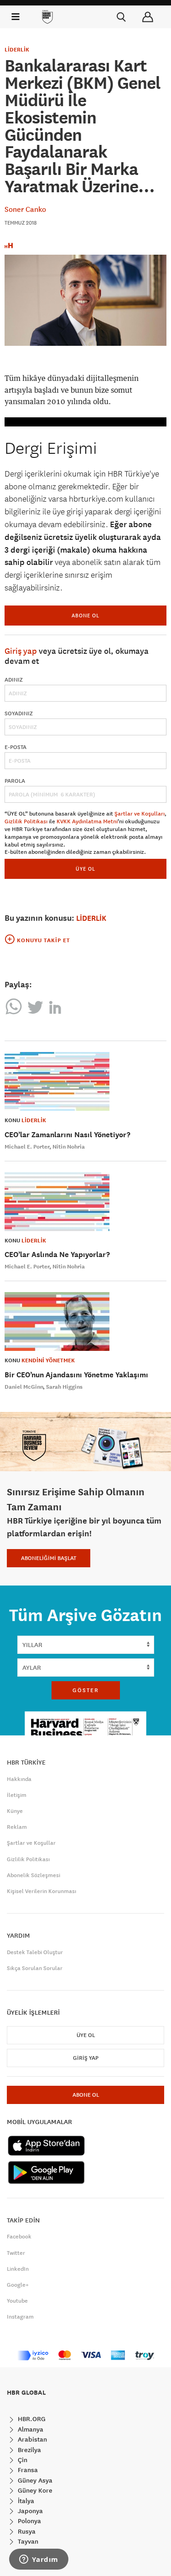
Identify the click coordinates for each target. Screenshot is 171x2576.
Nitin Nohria (69, 1147)
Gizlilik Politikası (26, 821)
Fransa (27, 2470)
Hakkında (19, 1779)
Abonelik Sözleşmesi (34, 1875)
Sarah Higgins (64, 1387)
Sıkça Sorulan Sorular (35, 1968)
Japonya (29, 2511)
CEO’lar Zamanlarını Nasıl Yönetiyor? (67, 1135)
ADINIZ (14, 680)
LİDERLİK (17, 50)
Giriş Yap (86, 2058)
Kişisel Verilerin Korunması (41, 1891)
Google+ (18, 2285)
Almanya (30, 2429)
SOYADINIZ (19, 713)
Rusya (26, 2531)
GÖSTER (86, 1690)
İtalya (25, 2501)
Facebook (19, 2237)
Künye (15, 1811)
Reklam (17, 1827)
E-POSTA (16, 747)
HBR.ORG (31, 2419)
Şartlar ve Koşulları (140, 814)
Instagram (20, 2317)
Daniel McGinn (24, 1387)
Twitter (16, 2253)
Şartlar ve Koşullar (31, 1843)
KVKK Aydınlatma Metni (87, 821)
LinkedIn (18, 2269)
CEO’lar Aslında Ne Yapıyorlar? (57, 1255)
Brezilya (28, 2450)
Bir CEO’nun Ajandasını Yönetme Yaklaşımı (76, 1375)
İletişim (17, 1795)
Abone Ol (85, 615)
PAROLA (15, 781)
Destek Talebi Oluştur (35, 1952)
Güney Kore (34, 2490)
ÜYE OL (85, 869)
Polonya (28, 2521)
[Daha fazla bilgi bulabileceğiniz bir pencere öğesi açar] (39, 2560)
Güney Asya (34, 2480)
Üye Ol (86, 2035)
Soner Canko (25, 209)
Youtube (17, 2301)
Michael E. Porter (27, 1147)
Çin (22, 2460)
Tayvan (27, 2541)
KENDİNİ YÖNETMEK (48, 1360)
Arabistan (31, 2439)
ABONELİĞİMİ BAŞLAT (49, 1558)
